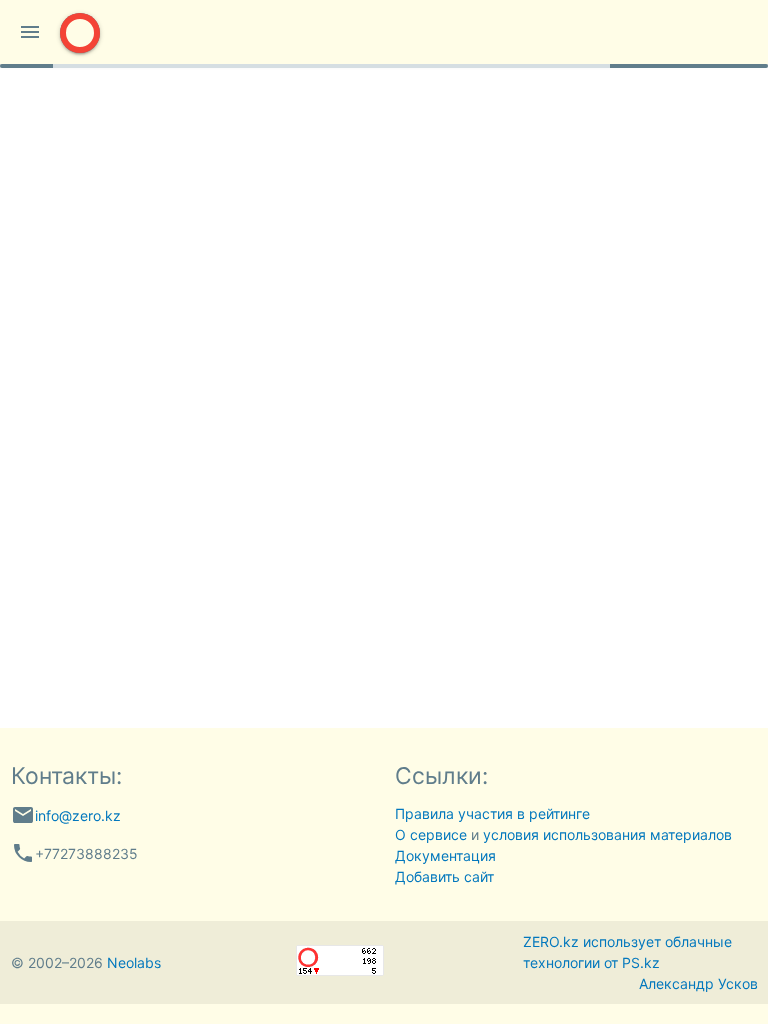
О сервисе (431, 834)
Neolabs (134, 962)
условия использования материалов (607, 834)
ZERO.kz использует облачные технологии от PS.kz (627, 952)
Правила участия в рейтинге (492, 813)
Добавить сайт (444, 876)
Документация (445, 855)
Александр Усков (698, 983)
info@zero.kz (78, 815)
